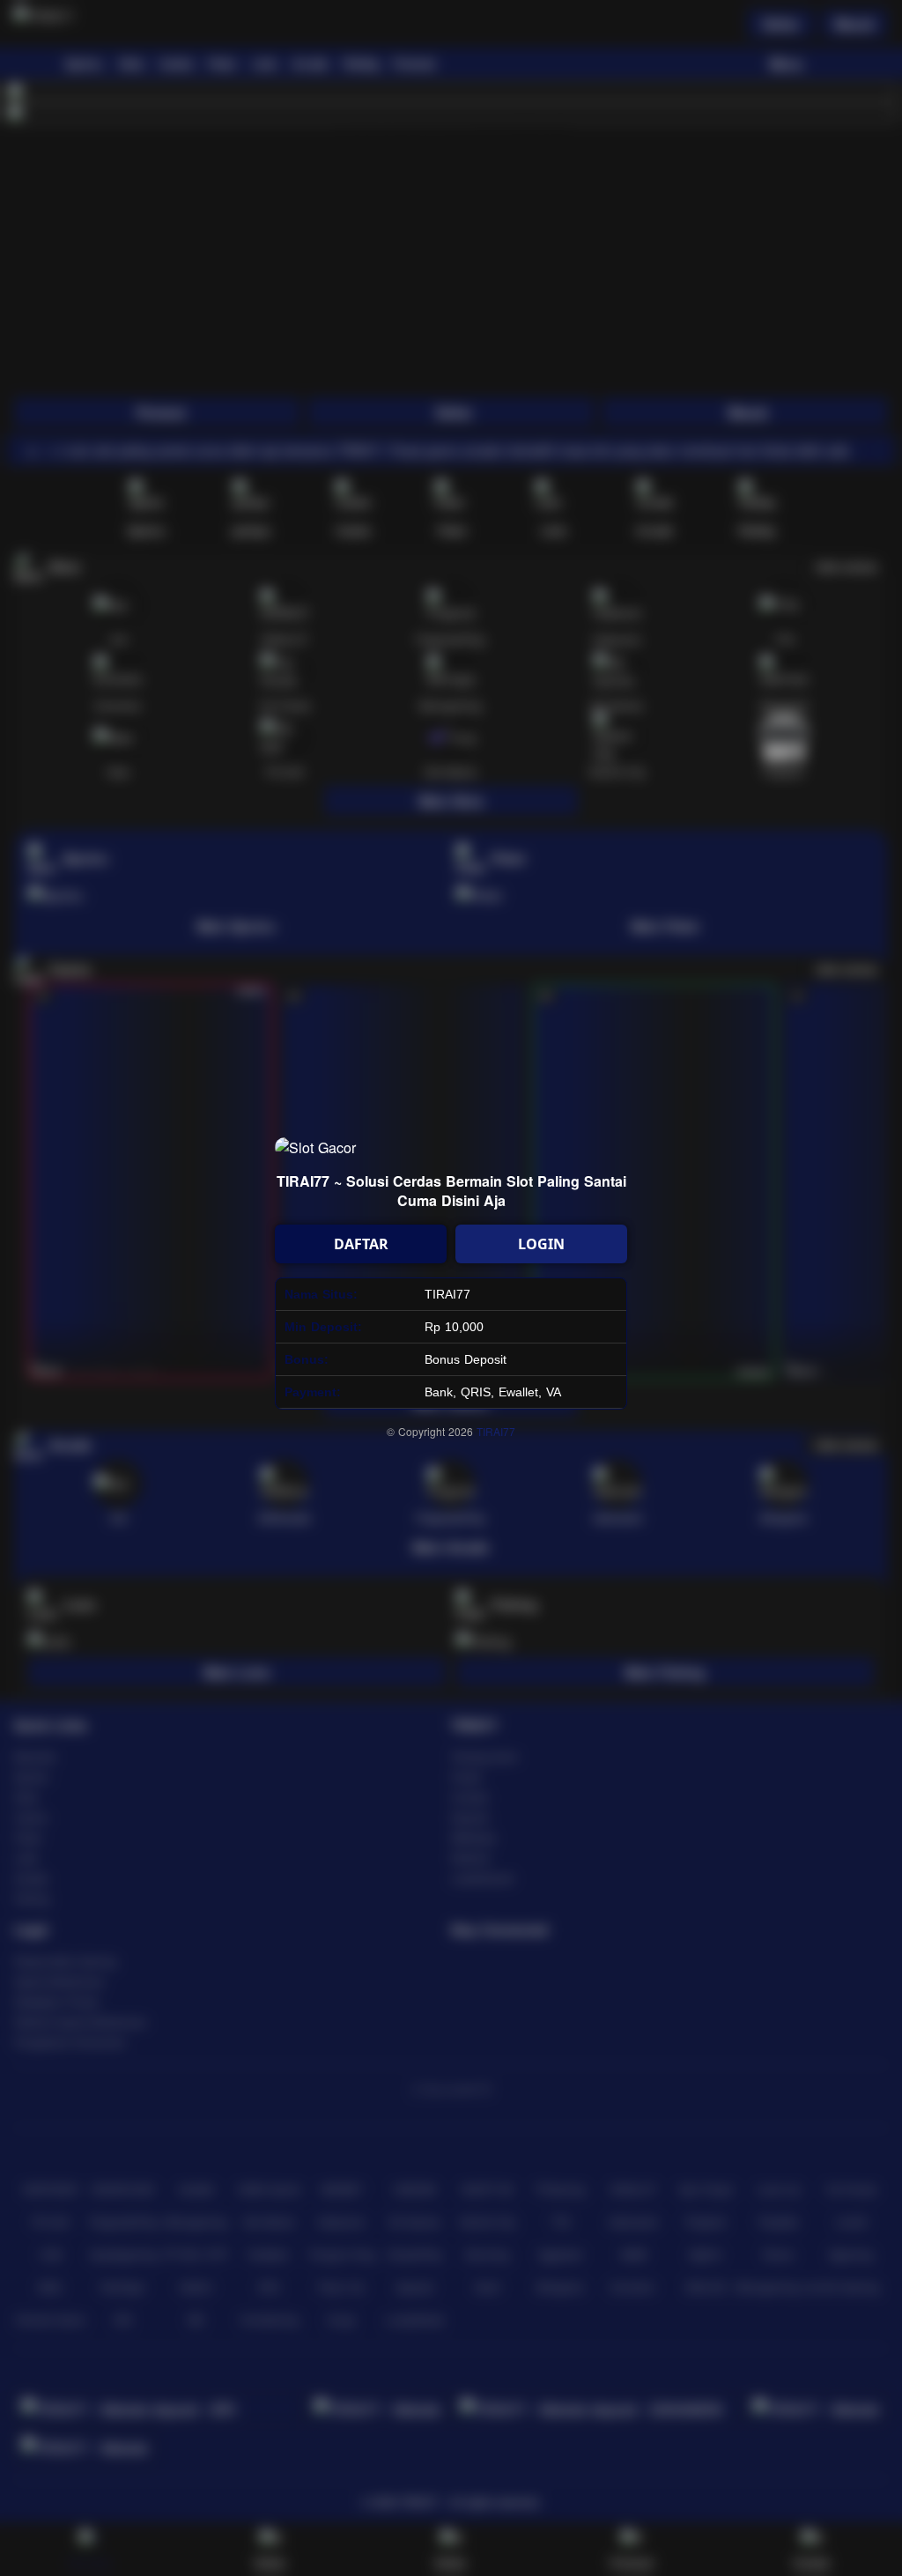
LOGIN (541, 1244)
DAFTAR (361, 1244)
